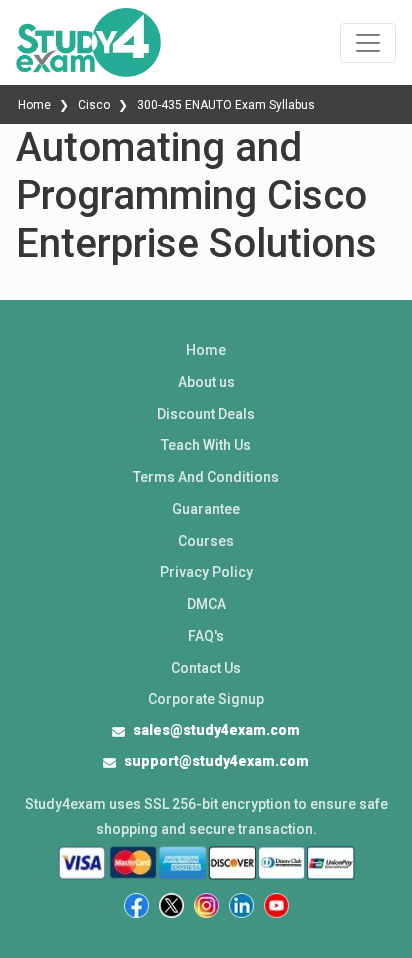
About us (206, 382)
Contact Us (206, 668)
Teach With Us (206, 445)
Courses (206, 541)
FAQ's (206, 636)
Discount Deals (206, 414)
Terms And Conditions (206, 477)
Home (36, 105)
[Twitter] (171, 905)
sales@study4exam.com (216, 730)
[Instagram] (206, 905)
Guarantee (206, 509)
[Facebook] (136, 905)
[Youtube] (276, 905)
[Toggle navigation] (368, 43)
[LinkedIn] (241, 905)
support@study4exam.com (216, 761)
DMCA (206, 604)
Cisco (94, 105)
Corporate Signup (206, 699)
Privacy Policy (206, 572)
